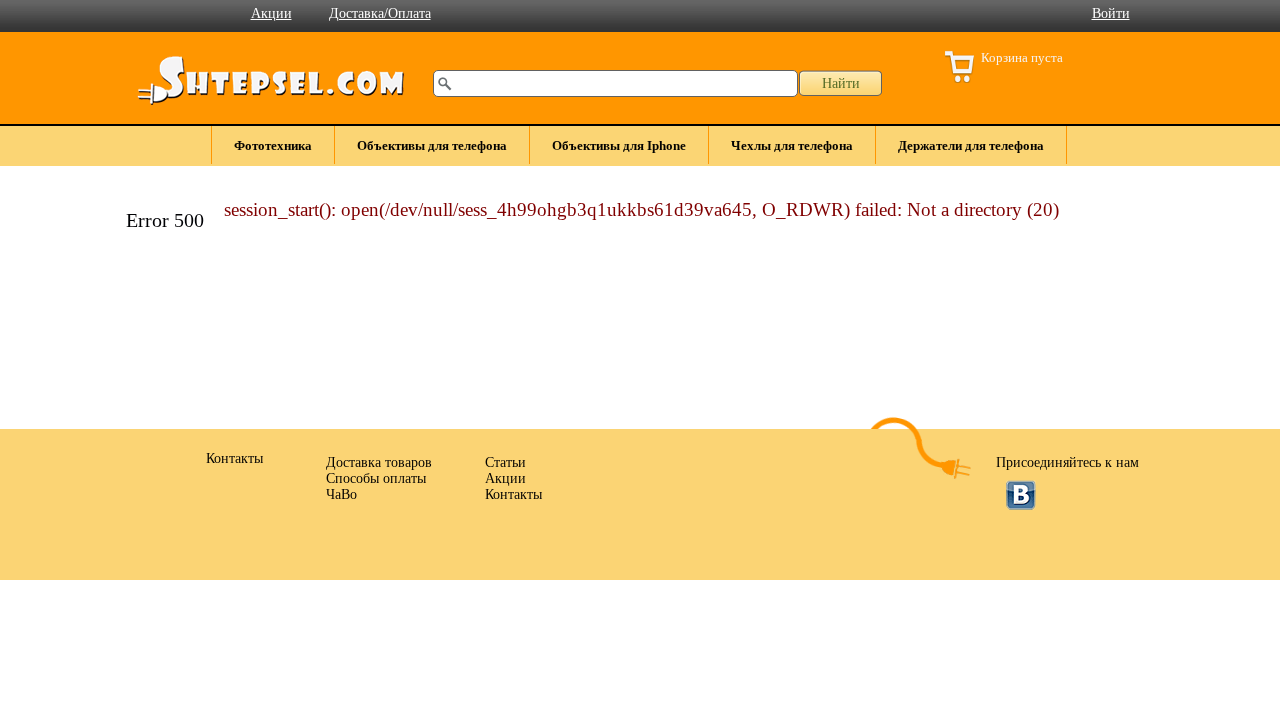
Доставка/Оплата (380, 13)
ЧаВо (341, 494)
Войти (1111, 13)
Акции (271, 13)
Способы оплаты (376, 478)
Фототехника (273, 145)
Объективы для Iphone (619, 145)
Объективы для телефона (432, 145)
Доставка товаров (379, 462)
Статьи (505, 462)
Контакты (513, 494)
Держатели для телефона (971, 145)
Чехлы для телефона (792, 145)
